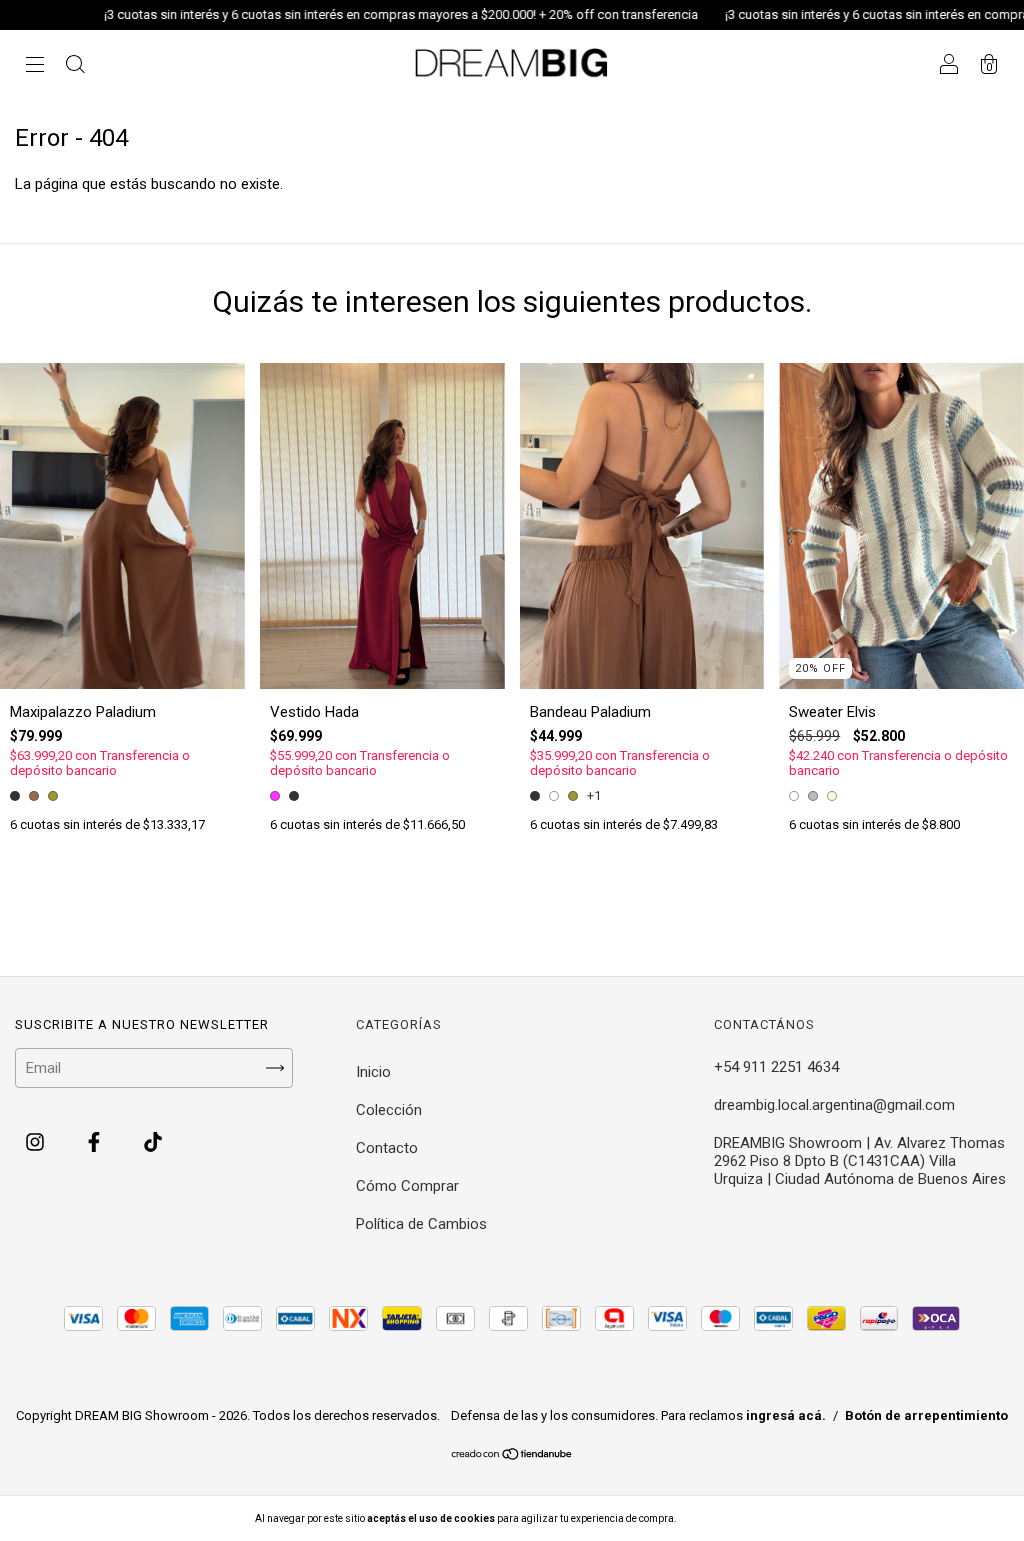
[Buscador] (75, 67)
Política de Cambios (421, 1224)
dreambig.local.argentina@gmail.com (834, 1105)
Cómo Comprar (407, 1186)
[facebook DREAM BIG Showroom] (96, 1143)
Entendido (731, 1518)
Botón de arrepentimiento (926, 1415)
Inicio (373, 1072)
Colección (389, 1110)
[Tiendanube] (512, 1456)
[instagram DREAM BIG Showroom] (37, 1143)
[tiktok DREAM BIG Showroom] (153, 1143)
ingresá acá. (786, 1415)
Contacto (387, 1148)
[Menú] (35, 67)
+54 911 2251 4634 (776, 1067)
